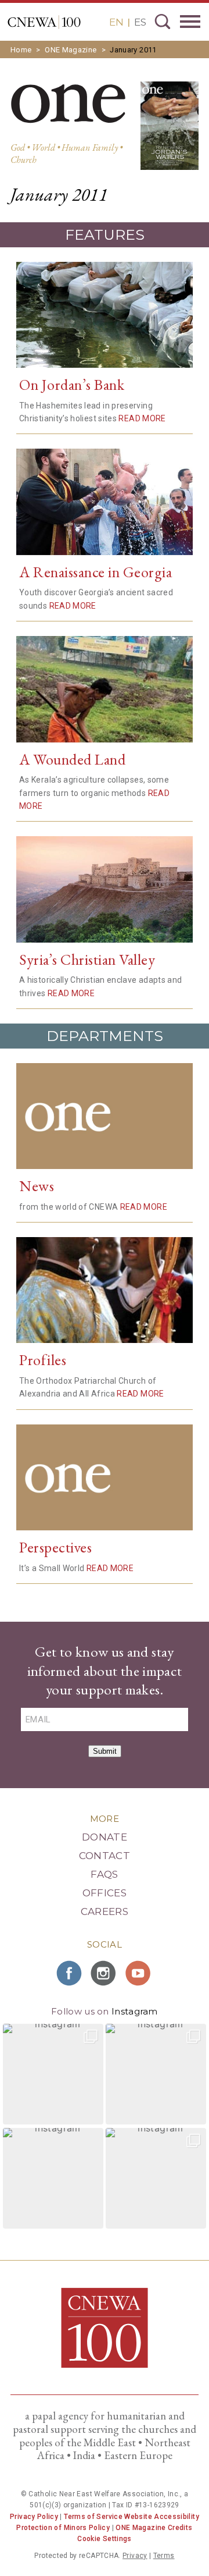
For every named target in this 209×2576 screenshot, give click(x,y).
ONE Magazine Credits (154, 2528)
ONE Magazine (71, 50)
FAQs (104, 1874)
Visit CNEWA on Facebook (70, 1973)
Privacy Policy (34, 2517)
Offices (105, 1893)
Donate (105, 1837)
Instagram (135, 2011)
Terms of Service (93, 2517)
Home (21, 50)
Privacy (135, 2556)
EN (116, 22)
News (37, 1186)
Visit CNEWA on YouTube (139, 1973)
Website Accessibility (162, 2517)
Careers (105, 1911)
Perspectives (55, 1547)
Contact (105, 1856)
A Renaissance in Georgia (96, 572)
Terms (164, 2556)
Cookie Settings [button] (104, 2539)
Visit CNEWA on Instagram (105, 1973)
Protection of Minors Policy (63, 2528)
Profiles (43, 1360)
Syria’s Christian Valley (87, 960)
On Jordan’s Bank (72, 385)
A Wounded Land (72, 759)
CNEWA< (44, 22)
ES (140, 22)
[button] (53, 2074)
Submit (105, 1751)
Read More (142, 418)
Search (163, 22)
